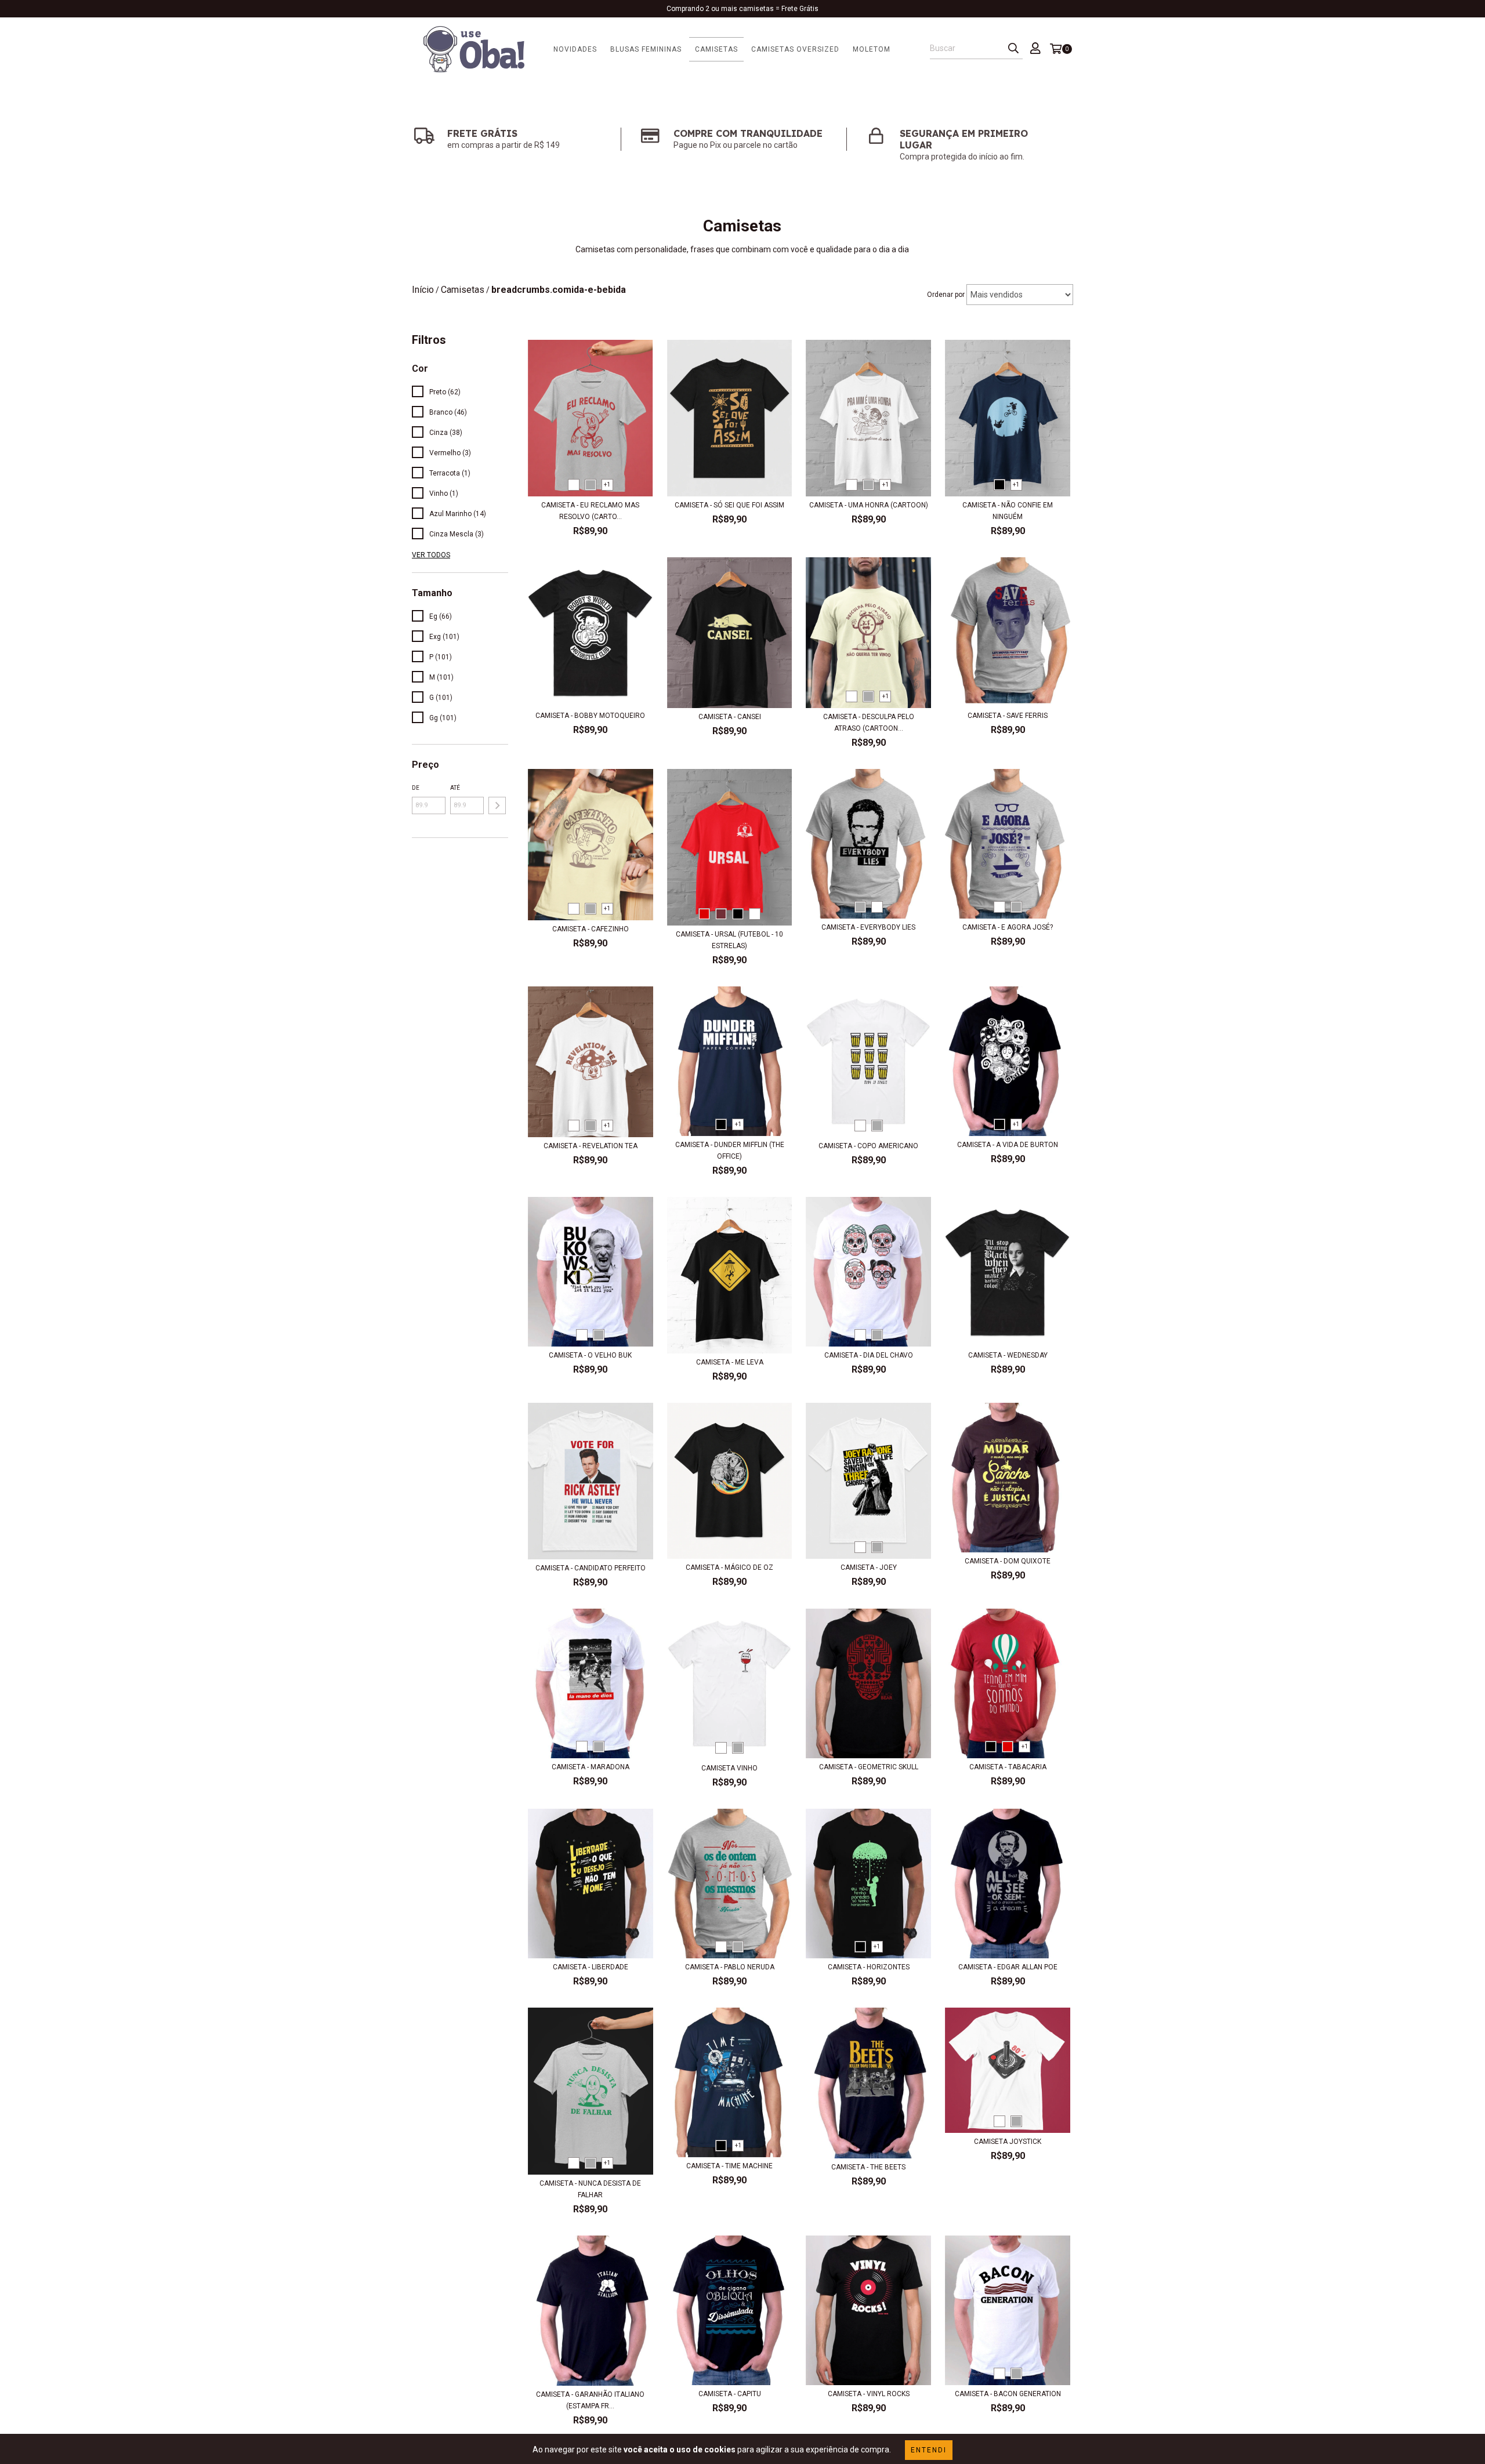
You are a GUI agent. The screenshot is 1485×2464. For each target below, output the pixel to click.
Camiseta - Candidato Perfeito (591, 1568)
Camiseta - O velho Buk (590, 1355)
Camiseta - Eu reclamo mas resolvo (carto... (590, 511)
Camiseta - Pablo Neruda (730, 1967)
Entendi (929, 2450)
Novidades (575, 49)
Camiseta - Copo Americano (868, 1146)
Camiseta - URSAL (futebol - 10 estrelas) (729, 940)
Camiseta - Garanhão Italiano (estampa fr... (590, 2400)
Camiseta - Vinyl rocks (869, 2394)
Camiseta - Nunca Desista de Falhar (590, 2189)
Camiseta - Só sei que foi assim (729, 505)
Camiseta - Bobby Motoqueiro (590, 716)
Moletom (872, 49)
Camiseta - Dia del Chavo (869, 1355)
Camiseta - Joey (869, 1567)
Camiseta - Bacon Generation (1008, 2394)
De (416, 788)
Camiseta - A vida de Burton (1008, 1145)
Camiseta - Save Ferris (1008, 716)
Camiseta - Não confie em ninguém (1008, 511)
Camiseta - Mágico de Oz (729, 1567)
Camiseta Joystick (1008, 2142)
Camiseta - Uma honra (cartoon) (869, 505)
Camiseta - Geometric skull (869, 1767)
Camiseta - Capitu (730, 2394)
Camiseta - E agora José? (1008, 927)
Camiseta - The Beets (868, 2167)
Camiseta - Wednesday (1008, 1355)
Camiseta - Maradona (591, 1767)
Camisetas (716, 49)
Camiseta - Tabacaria (1008, 1767)
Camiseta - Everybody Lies (868, 927)
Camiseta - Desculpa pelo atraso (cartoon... (869, 723)
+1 (607, 485)
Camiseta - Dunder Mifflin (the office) (730, 1151)
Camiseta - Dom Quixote (1008, 1561)
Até (455, 788)
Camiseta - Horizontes (869, 1967)
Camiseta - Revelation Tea (591, 1146)
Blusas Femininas (646, 49)
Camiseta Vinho (729, 1768)
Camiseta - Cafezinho (591, 929)
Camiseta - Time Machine (729, 2166)
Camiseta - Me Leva (730, 1362)
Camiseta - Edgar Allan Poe (1008, 1967)
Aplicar (497, 805)
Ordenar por (946, 295)
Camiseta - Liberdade (591, 1967)
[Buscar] (1013, 49)
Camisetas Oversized (795, 49)
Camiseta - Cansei (730, 717)
